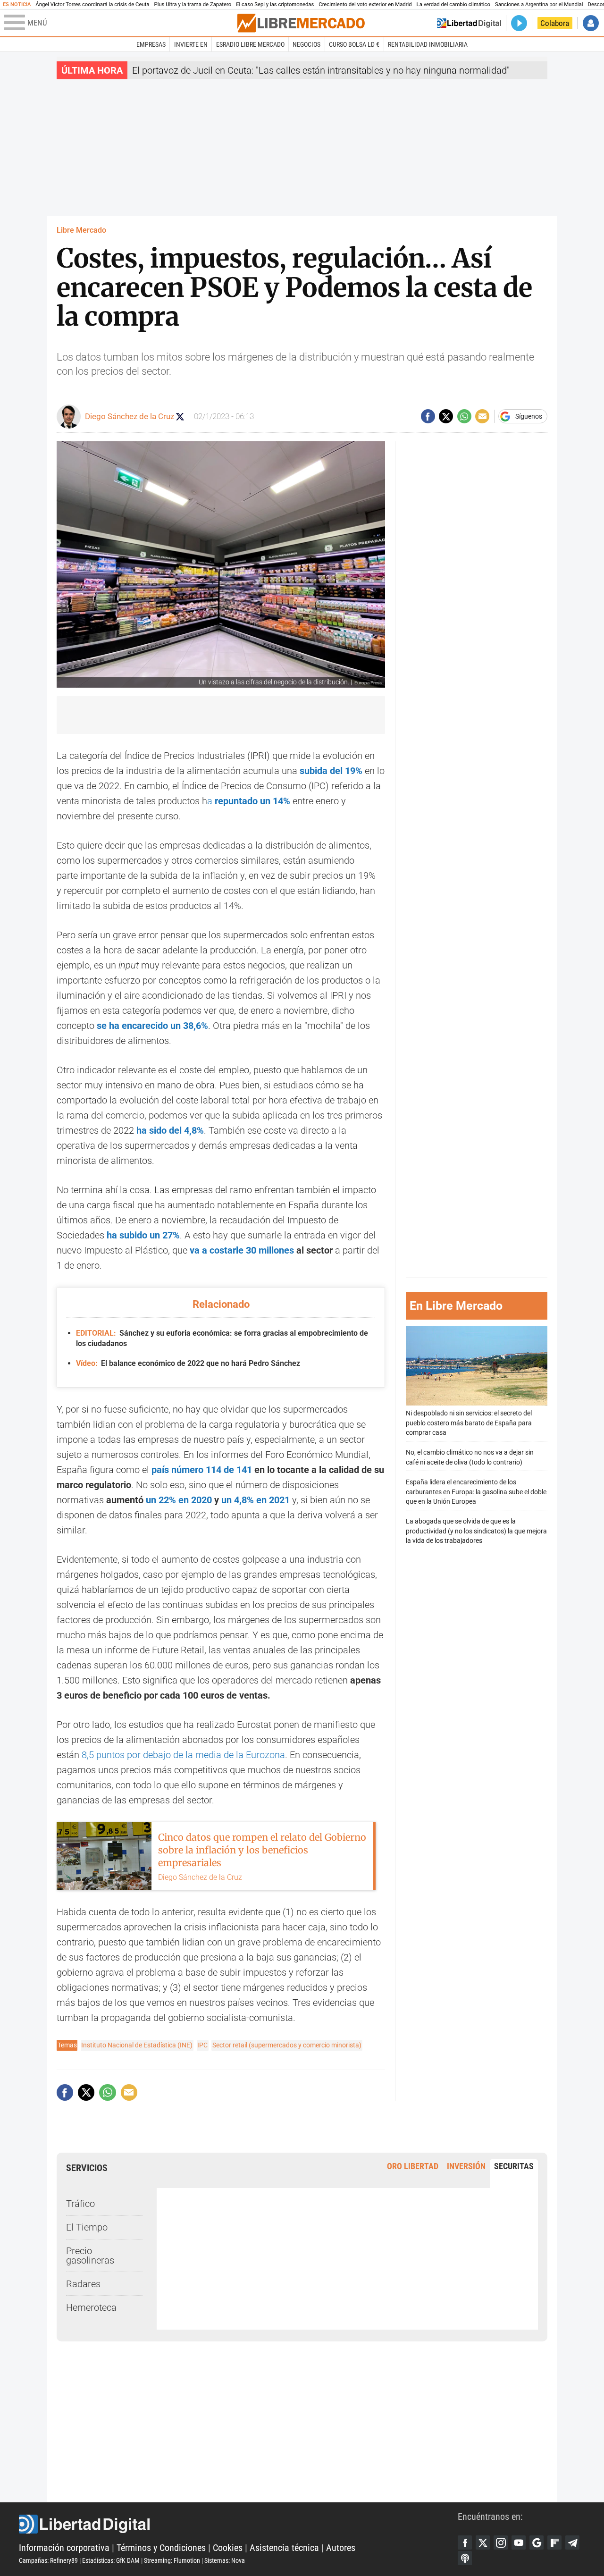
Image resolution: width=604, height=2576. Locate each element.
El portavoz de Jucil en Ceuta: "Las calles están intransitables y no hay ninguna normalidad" (321, 70)
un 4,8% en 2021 (256, 1500)
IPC (202, 2045)
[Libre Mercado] (301, 23)
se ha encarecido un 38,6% (152, 1026)
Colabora (555, 23)
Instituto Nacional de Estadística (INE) (137, 2045)
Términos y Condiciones (161, 2548)
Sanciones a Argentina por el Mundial (539, 4)
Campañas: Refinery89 (48, 2560)
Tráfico (80, 2204)
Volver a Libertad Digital (469, 23)
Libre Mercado (81, 230)
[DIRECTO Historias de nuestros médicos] (519, 23)
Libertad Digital (238, 2524)
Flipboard (554, 2542)
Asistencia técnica (284, 2548)
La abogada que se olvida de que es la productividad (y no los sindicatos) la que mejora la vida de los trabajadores (476, 1531)
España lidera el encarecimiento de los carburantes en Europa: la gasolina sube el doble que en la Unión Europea (476, 1492)
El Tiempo (87, 2227)
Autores (341, 2548)
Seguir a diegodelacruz (180, 417)
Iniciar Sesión (591, 23)
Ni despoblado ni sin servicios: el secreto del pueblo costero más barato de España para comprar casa (469, 1423)
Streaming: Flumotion (172, 2560)
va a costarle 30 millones (242, 1250)
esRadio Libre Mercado (250, 44)
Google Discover (537, 2542)
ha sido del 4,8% (170, 1130)
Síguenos (529, 416)
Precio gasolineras (90, 2256)
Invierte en (191, 44)
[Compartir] (428, 416)
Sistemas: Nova (225, 2560)
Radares (83, 2284)
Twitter (483, 2542)
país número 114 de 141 (202, 1470)
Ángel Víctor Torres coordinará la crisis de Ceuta (92, 4)
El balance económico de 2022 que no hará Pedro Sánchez (188, 1363)
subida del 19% (331, 771)
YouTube (519, 2542)
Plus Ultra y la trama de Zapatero (193, 4)
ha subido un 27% (143, 1235)
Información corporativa (64, 2548)
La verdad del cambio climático (453, 4)
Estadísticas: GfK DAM (111, 2560)
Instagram (501, 2542)
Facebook (465, 2542)
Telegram (572, 2542)
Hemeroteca (91, 2307)
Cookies (228, 2548)
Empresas (151, 44)
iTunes (465, 2558)
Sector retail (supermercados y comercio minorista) (287, 2045)
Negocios (306, 44)
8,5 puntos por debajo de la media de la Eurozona (183, 1755)
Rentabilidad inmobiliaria (428, 44)
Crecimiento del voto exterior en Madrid (365, 4)
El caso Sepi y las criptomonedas (275, 4)
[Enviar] (464, 416)
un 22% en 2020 (179, 1500)
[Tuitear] (446, 416)
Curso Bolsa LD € (354, 44)
